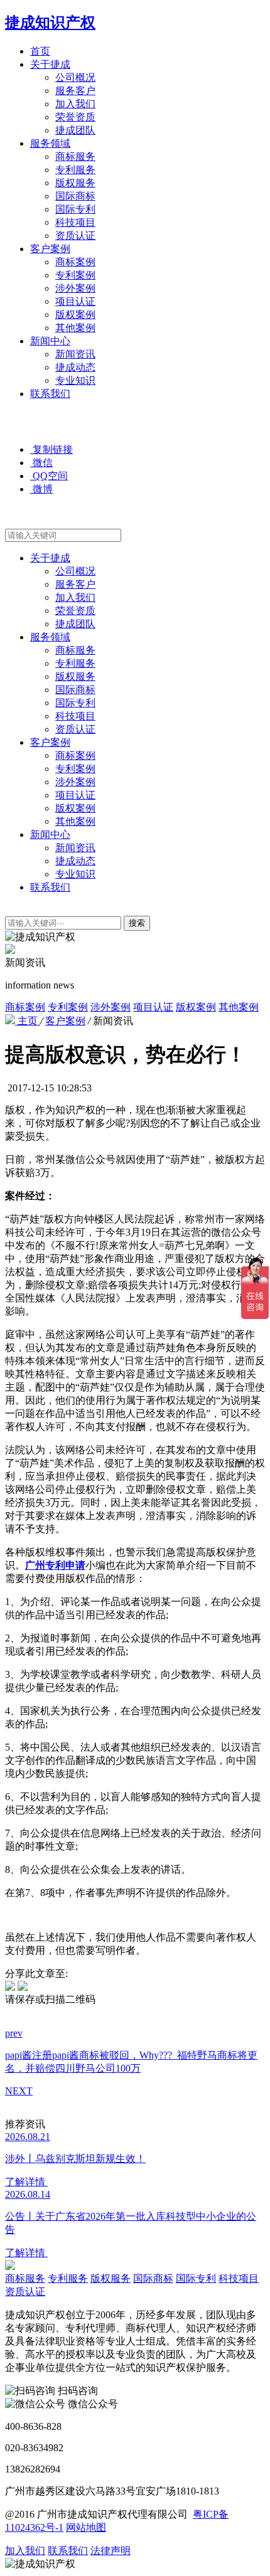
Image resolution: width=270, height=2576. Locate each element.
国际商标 (75, 196)
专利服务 (75, 170)
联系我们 (50, 394)
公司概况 (75, 77)
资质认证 (75, 236)
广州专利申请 (55, 1565)
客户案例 (50, 249)
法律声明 (111, 2551)
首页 (40, 51)
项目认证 (75, 301)
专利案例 (75, 275)
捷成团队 (75, 130)
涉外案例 (75, 288)
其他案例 (75, 328)
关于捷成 (50, 64)
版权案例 (75, 315)
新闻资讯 (75, 354)
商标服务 (75, 156)
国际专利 (75, 209)
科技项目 (75, 222)
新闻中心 (50, 341)
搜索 (137, 923)
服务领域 (50, 143)
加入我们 (75, 104)
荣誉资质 (75, 117)
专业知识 (75, 380)
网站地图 (86, 2527)
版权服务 (75, 183)
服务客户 (75, 91)
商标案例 (75, 262)
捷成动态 (75, 367)
